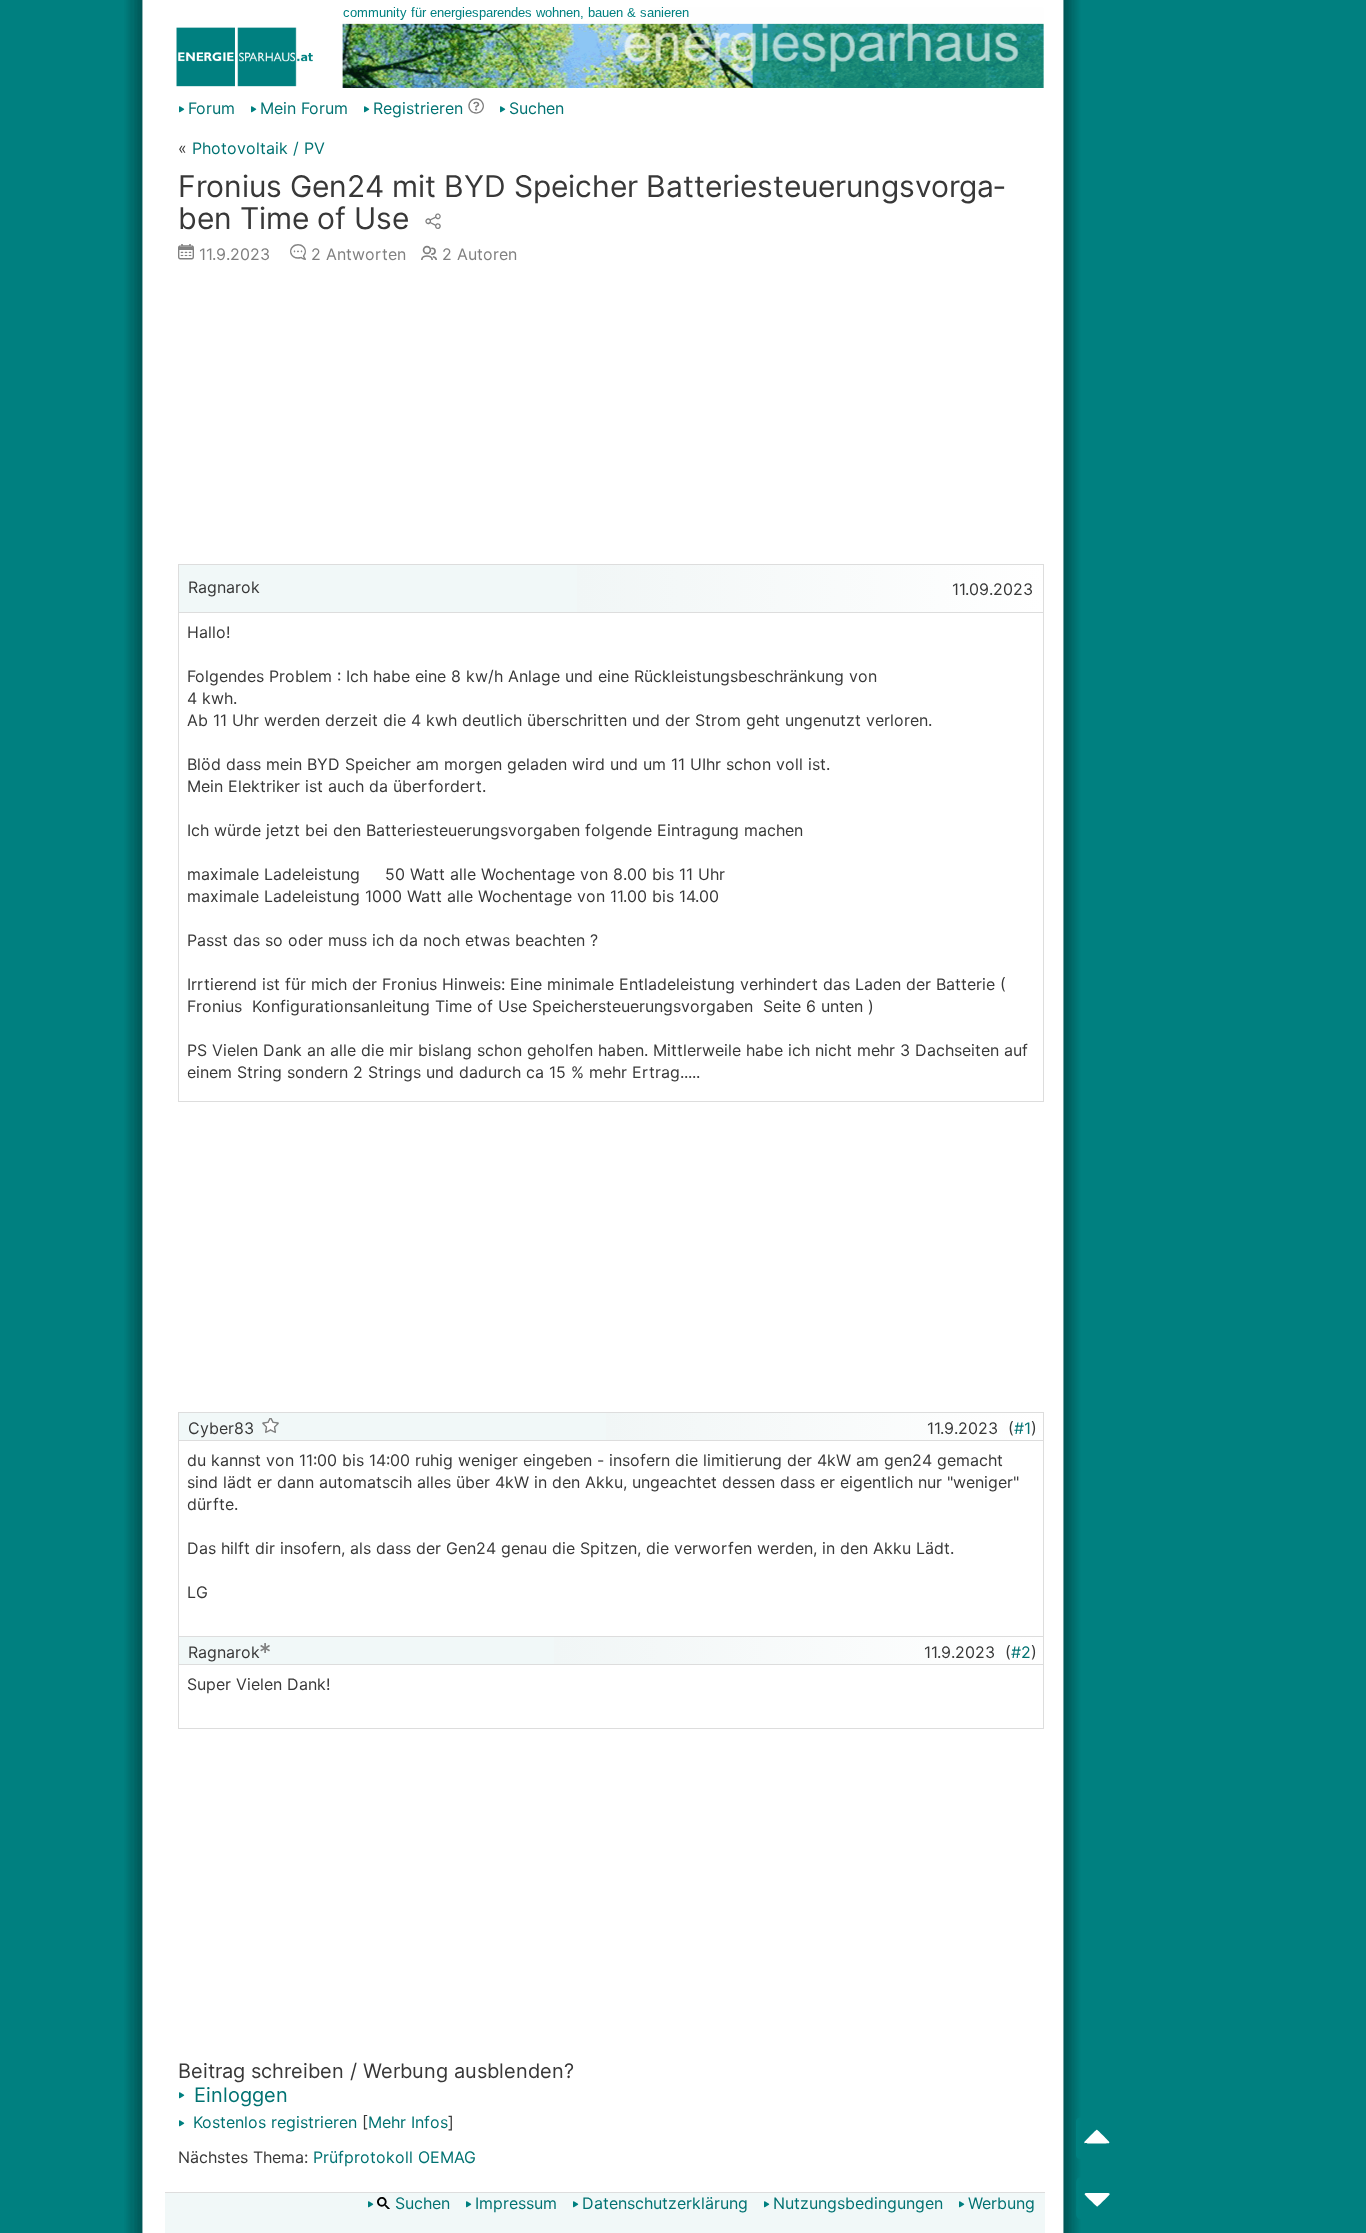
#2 (1021, 1652)
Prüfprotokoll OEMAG (394, 2157)
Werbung (1001, 2203)
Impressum (516, 2203)
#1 (1022, 1428)
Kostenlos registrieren (272, 2122)
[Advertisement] (611, 419)
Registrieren (418, 108)
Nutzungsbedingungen (858, 2203)
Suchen (536, 108)
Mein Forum (304, 108)
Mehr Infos (408, 2122)
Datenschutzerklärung (665, 2203)
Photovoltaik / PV (258, 148)
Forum (211, 108)
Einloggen (238, 2095)
